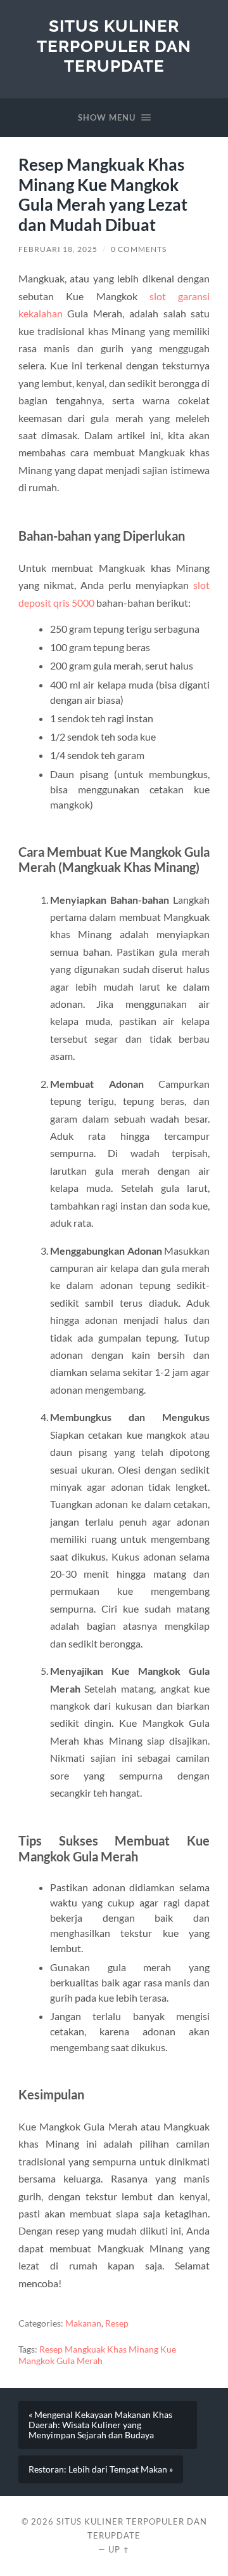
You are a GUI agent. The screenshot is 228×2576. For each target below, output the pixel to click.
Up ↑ (119, 2549)
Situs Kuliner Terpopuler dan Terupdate (114, 46)
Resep (117, 2323)
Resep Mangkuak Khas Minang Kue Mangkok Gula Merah (97, 2355)
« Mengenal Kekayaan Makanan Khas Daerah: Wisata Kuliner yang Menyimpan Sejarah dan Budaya (100, 2425)
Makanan (83, 2323)
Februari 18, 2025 (58, 249)
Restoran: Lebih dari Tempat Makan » (101, 2469)
